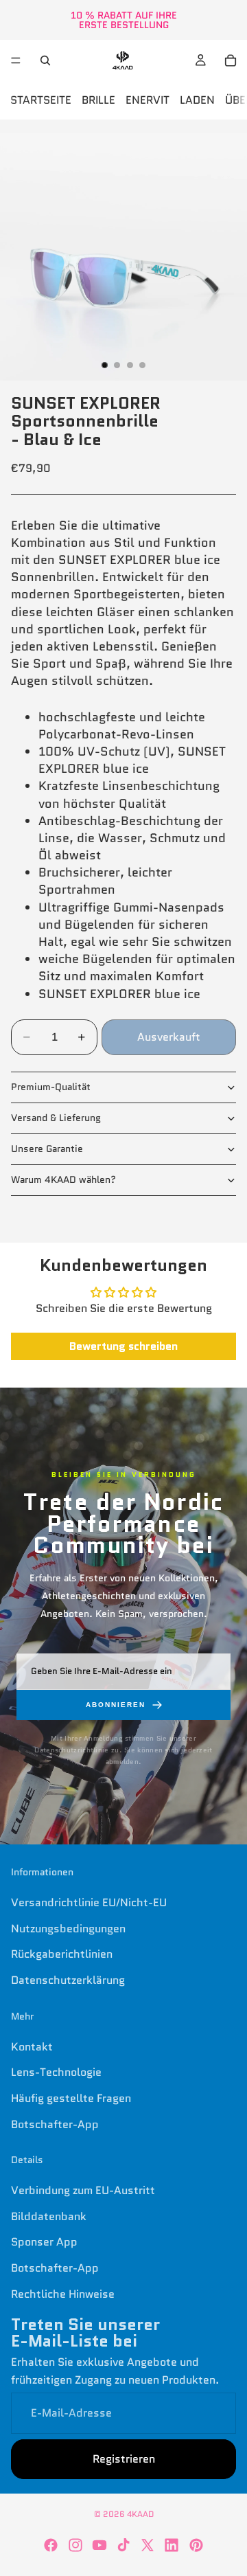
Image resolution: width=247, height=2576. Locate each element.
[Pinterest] (196, 2545)
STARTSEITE (41, 100)
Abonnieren (116, 1705)
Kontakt (32, 2047)
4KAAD (140, 2514)
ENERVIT (148, 100)
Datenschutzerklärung (68, 1980)
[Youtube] (99, 2545)
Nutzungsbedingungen (68, 1929)
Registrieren (124, 2459)
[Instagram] (75, 2545)
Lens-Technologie (56, 2072)
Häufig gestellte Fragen (71, 2098)
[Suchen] (45, 60)
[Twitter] (148, 2545)
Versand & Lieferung (56, 1118)
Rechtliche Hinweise (63, 2294)
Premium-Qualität (51, 1087)
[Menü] (16, 60)
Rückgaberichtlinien (62, 1954)
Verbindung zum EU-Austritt (83, 2190)
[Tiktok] (123, 2545)
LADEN (197, 100)
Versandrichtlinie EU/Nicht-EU (89, 1902)
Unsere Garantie (47, 1149)
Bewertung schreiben (123, 1346)
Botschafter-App (55, 2124)
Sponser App (44, 2242)
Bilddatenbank (49, 2216)
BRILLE (98, 100)
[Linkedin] (172, 2545)
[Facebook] (51, 2545)
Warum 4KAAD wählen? (63, 1179)
